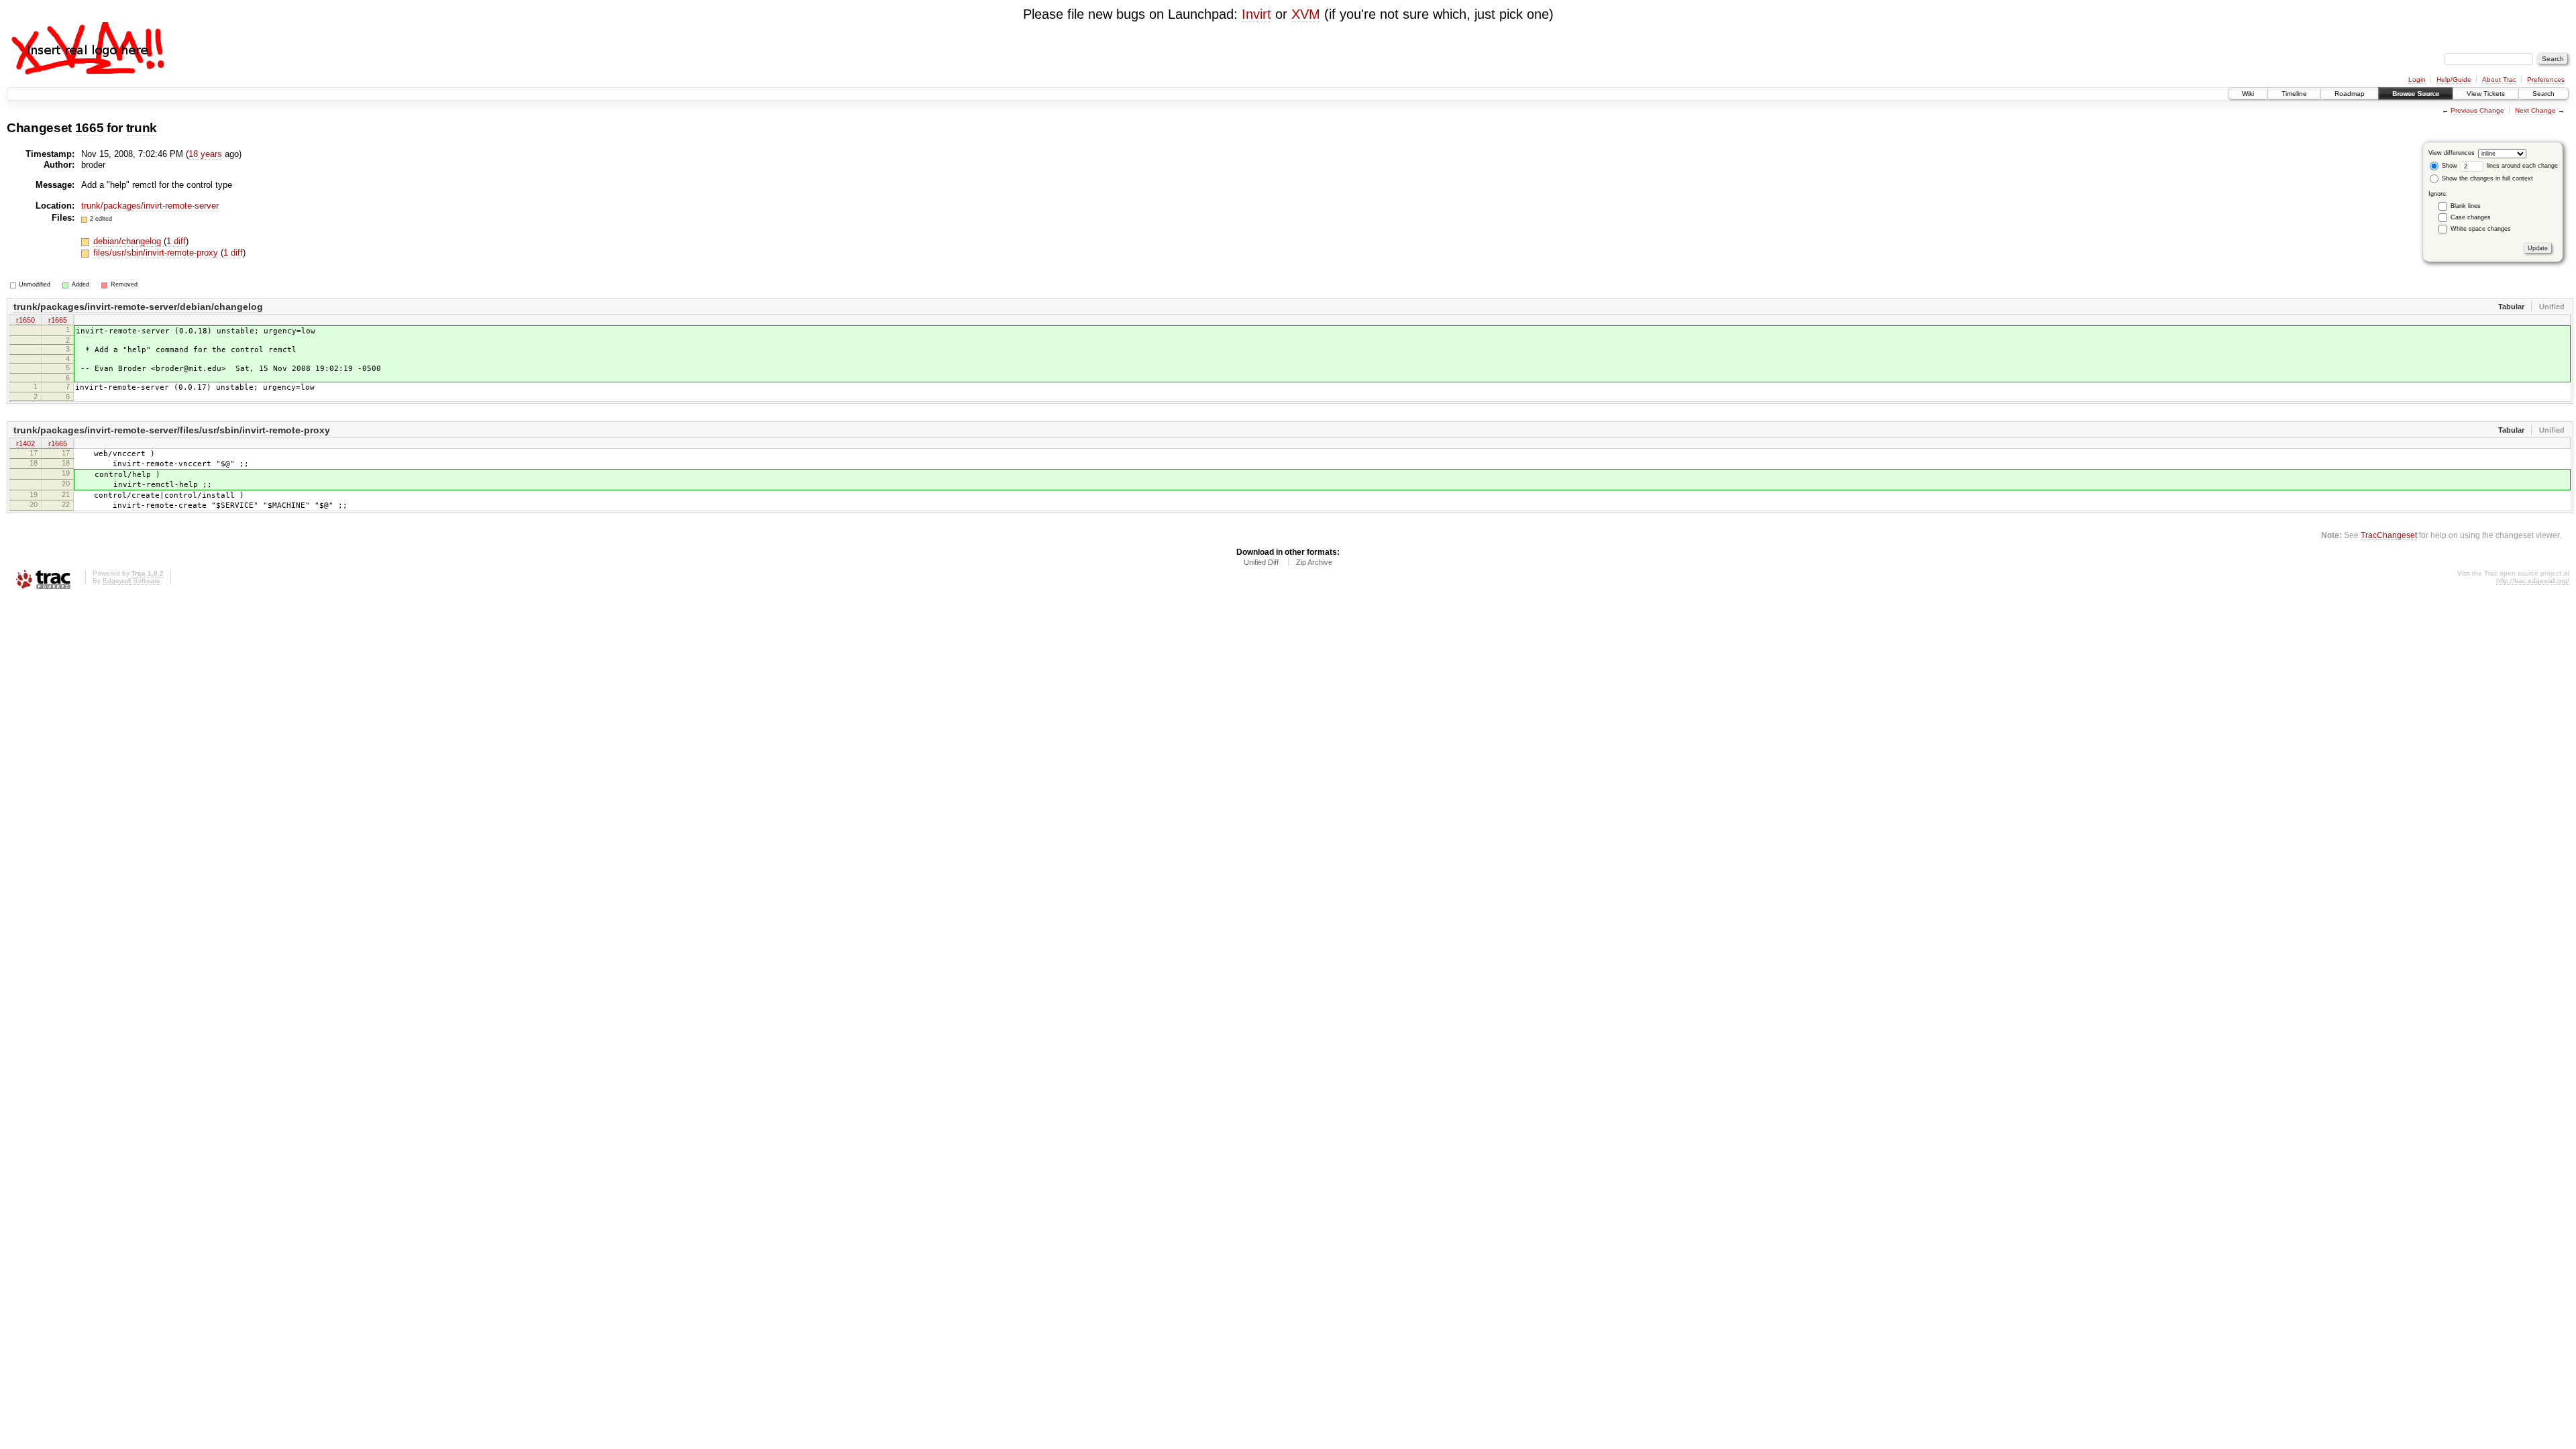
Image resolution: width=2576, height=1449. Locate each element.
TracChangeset (2389, 535)
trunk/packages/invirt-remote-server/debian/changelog (138, 307)
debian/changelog (128, 241)
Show (2449, 166)
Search (2543, 94)
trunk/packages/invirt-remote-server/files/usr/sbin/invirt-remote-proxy (172, 430)
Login (2417, 79)
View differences (2452, 153)
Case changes (2471, 217)
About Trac (2499, 79)
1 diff (176, 241)
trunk (142, 128)
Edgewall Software (131, 581)
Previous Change (2477, 110)
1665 (90, 128)
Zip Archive (1314, 562)
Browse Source (2416, 94)
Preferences (2546, 79)
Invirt (1256, 14)
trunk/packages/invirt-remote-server (150, 206)
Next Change (2535, 110)
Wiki (2248, 94)
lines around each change (2521, 166)
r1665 (58, 320)
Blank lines (2466, 206)
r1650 (25, 320)
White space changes (2481, 229)
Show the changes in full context (2486, 178)
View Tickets (2486, 94)
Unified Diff (1261, 562)
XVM (1306, 14)
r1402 (25, 443)
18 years (205, 154)
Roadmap (2350, 94)
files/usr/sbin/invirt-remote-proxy (157, 253)
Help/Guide (2454, 79)
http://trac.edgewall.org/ (2533, 581)
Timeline (2294, 94)
